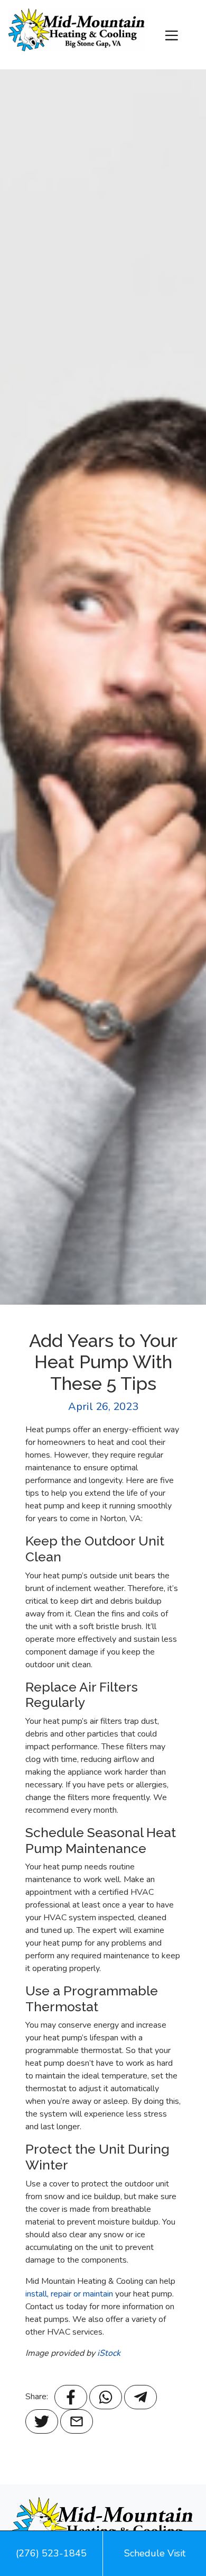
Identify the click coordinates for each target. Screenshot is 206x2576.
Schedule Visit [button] (155, 2553)
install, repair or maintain (69, 2294)
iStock (109, 2353)
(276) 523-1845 (51, 2553)
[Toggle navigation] (171, 35)
